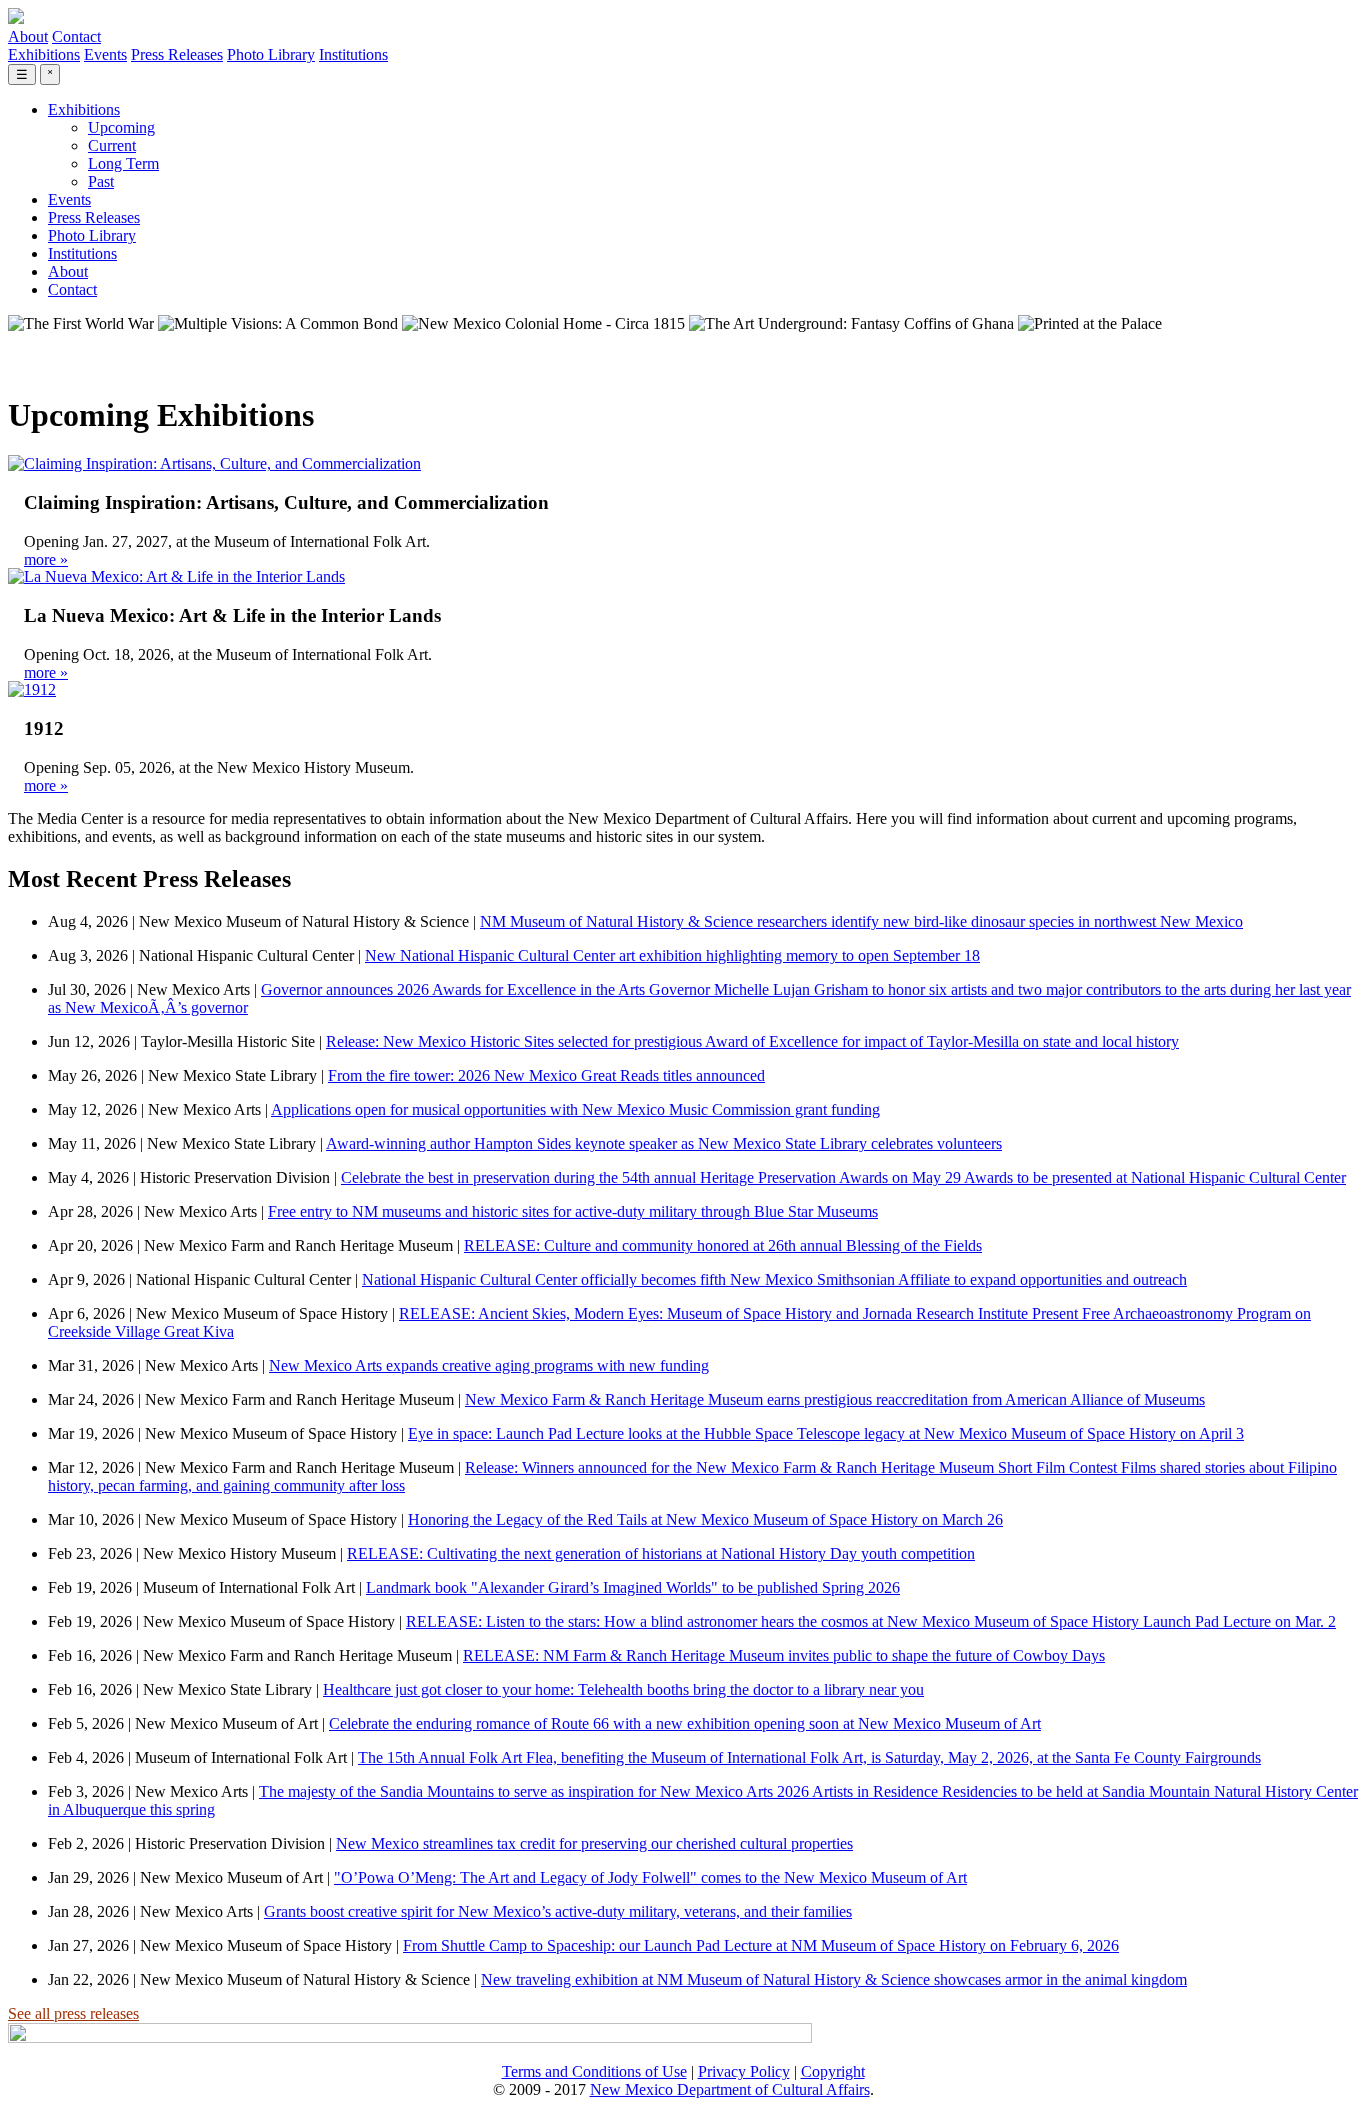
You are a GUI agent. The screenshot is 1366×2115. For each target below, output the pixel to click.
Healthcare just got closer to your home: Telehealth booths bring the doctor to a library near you (623, 1689)
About (28, 36)
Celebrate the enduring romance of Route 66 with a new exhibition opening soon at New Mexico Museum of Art (685, 1723)
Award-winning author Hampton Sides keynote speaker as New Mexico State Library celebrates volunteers (664, 1143)
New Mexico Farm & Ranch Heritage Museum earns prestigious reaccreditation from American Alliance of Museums (835, 1399)
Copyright (833, 2071)
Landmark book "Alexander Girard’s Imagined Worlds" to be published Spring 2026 (633, 1587)
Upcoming (121, 127)
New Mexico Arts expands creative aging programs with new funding (489, 1365)
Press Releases (177, 54)
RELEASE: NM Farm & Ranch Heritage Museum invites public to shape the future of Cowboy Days (784, 1655)
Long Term (123, 163)
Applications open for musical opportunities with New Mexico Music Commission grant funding (575, 1109)
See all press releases (73, 2013)
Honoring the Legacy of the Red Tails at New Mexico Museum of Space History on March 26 (705, 1519)
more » (46, 559)
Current (112, 145)
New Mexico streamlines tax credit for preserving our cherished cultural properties (594, 1843)
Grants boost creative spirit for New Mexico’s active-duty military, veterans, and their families (558, 1911)
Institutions (353, 54)
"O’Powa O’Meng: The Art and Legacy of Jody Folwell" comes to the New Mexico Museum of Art (650, 1877)
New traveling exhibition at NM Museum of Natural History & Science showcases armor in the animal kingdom (834, 1979)
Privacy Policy (744, 2071)
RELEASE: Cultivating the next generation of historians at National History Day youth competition (661, 1553)
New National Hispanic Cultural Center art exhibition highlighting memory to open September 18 (672, 955)
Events (105, 54)
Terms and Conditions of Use (594, 2071)
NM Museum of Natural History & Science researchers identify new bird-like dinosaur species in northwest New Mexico (861, 921)
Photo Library (271, 54)
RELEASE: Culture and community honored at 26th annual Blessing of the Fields (723, 1245)
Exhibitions (44, 54)
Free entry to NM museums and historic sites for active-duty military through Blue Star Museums (573, 1211)
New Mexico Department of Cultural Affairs (730, 2089)
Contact (76, 36)
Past (101, 181)
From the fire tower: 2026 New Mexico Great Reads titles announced (546, 1075)
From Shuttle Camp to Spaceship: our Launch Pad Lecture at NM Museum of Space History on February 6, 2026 (761, 1945)
